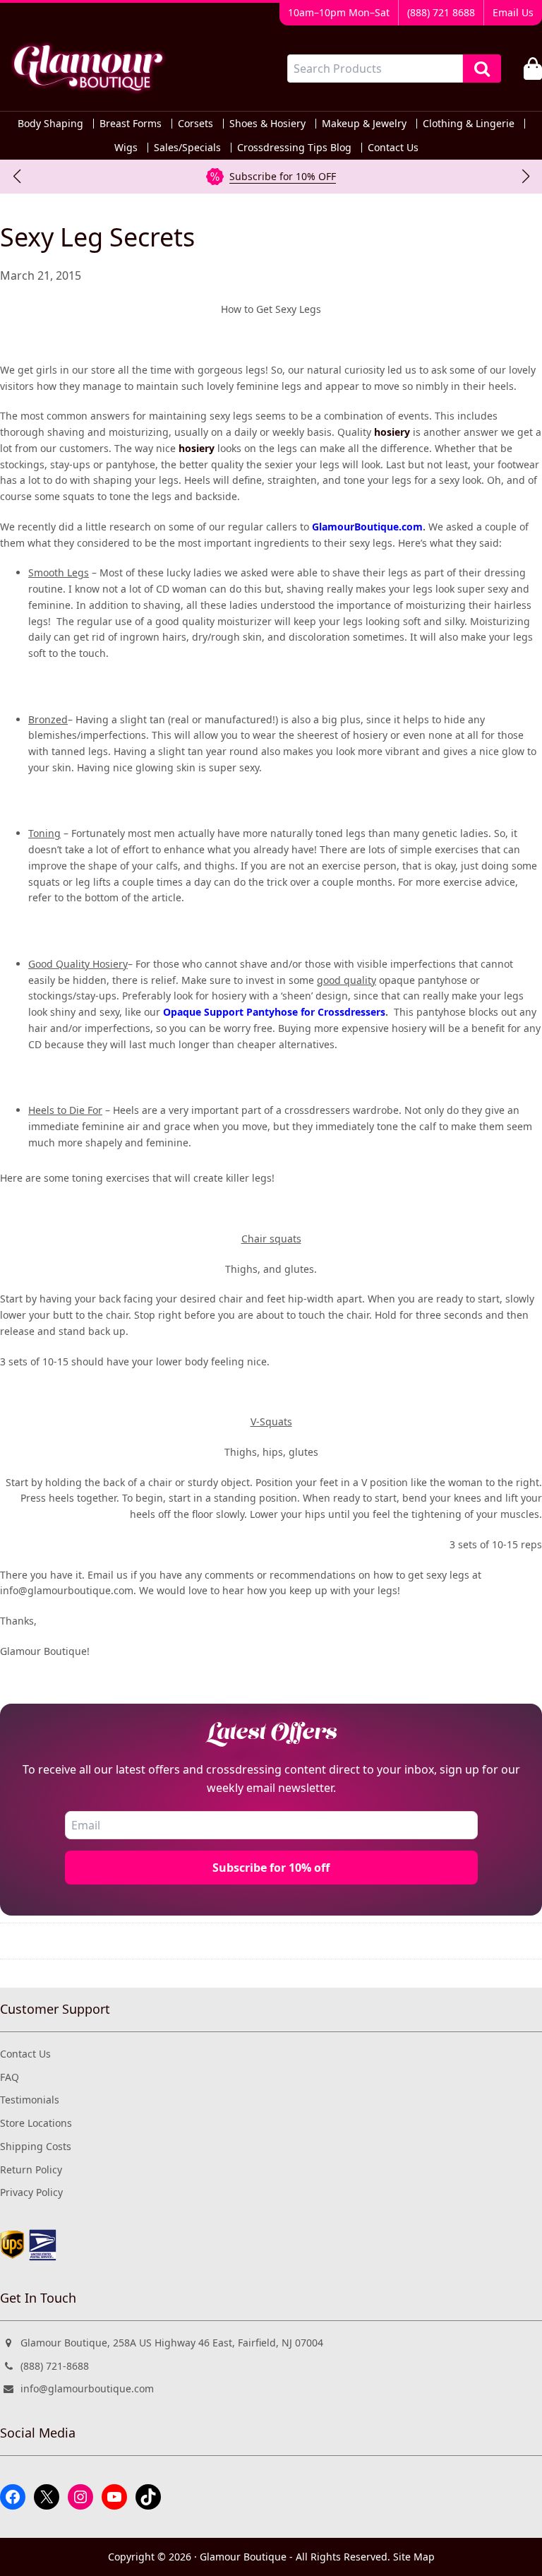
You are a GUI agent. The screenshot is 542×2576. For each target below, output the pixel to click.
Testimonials (30, 2100)
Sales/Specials (187, 148)
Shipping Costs (36, 2146)
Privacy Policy (31, 2192)
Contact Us (393, 148)
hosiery (392, 432)
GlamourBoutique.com (367, 527)
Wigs (126, 148)
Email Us (513, 12)
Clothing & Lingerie (469, 124)
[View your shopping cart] (533, 69)
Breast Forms (131, 124)
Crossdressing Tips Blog (294, 148)
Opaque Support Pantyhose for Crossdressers (274, 1012)
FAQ (10, 2077)
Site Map (414, 2557)
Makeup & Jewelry (364, 124)
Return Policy (31, 2170)
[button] (17, 177)
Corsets (195, 124)
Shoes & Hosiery (267, 124)
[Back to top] (502, 2553)
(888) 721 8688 (441, 12)
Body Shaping (50, 124)
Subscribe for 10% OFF (283, 176)
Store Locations (36, 2123)
